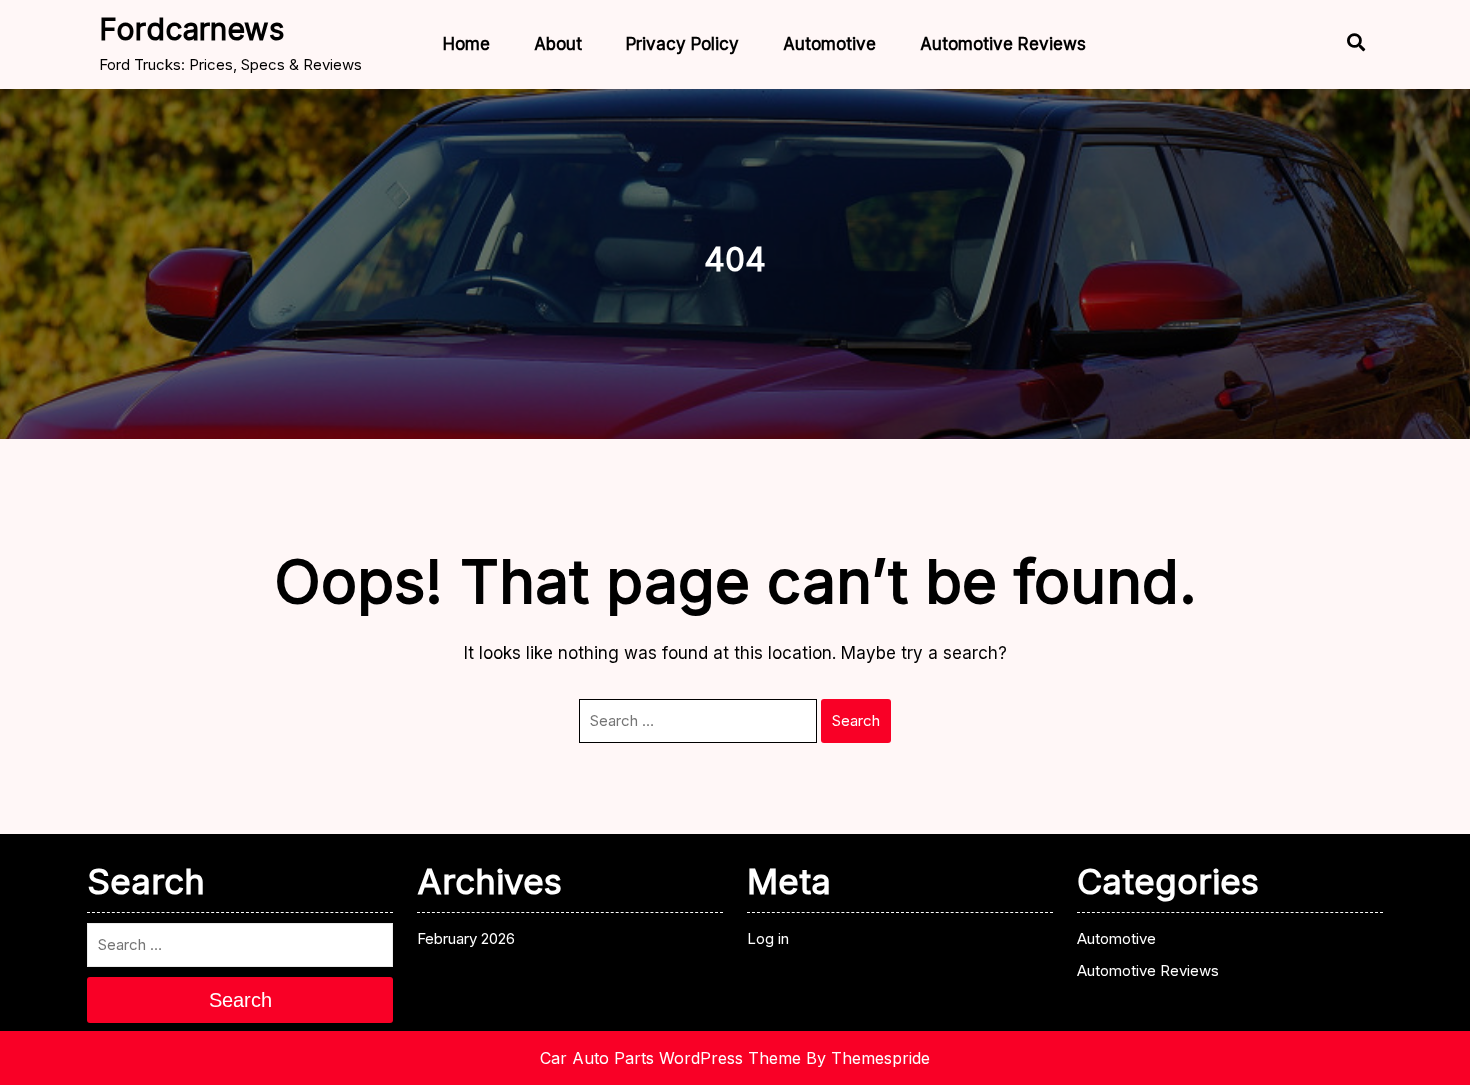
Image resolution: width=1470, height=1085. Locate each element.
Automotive (829, 44)
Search (856, 720)
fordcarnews (191, 29)
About (558, 44)
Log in (768, 938)
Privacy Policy (682, 44)
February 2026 (466, 938)
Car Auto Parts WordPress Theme (670, 1058)
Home (466, 44)
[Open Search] (1338, 44)
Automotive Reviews (1003, 44)
